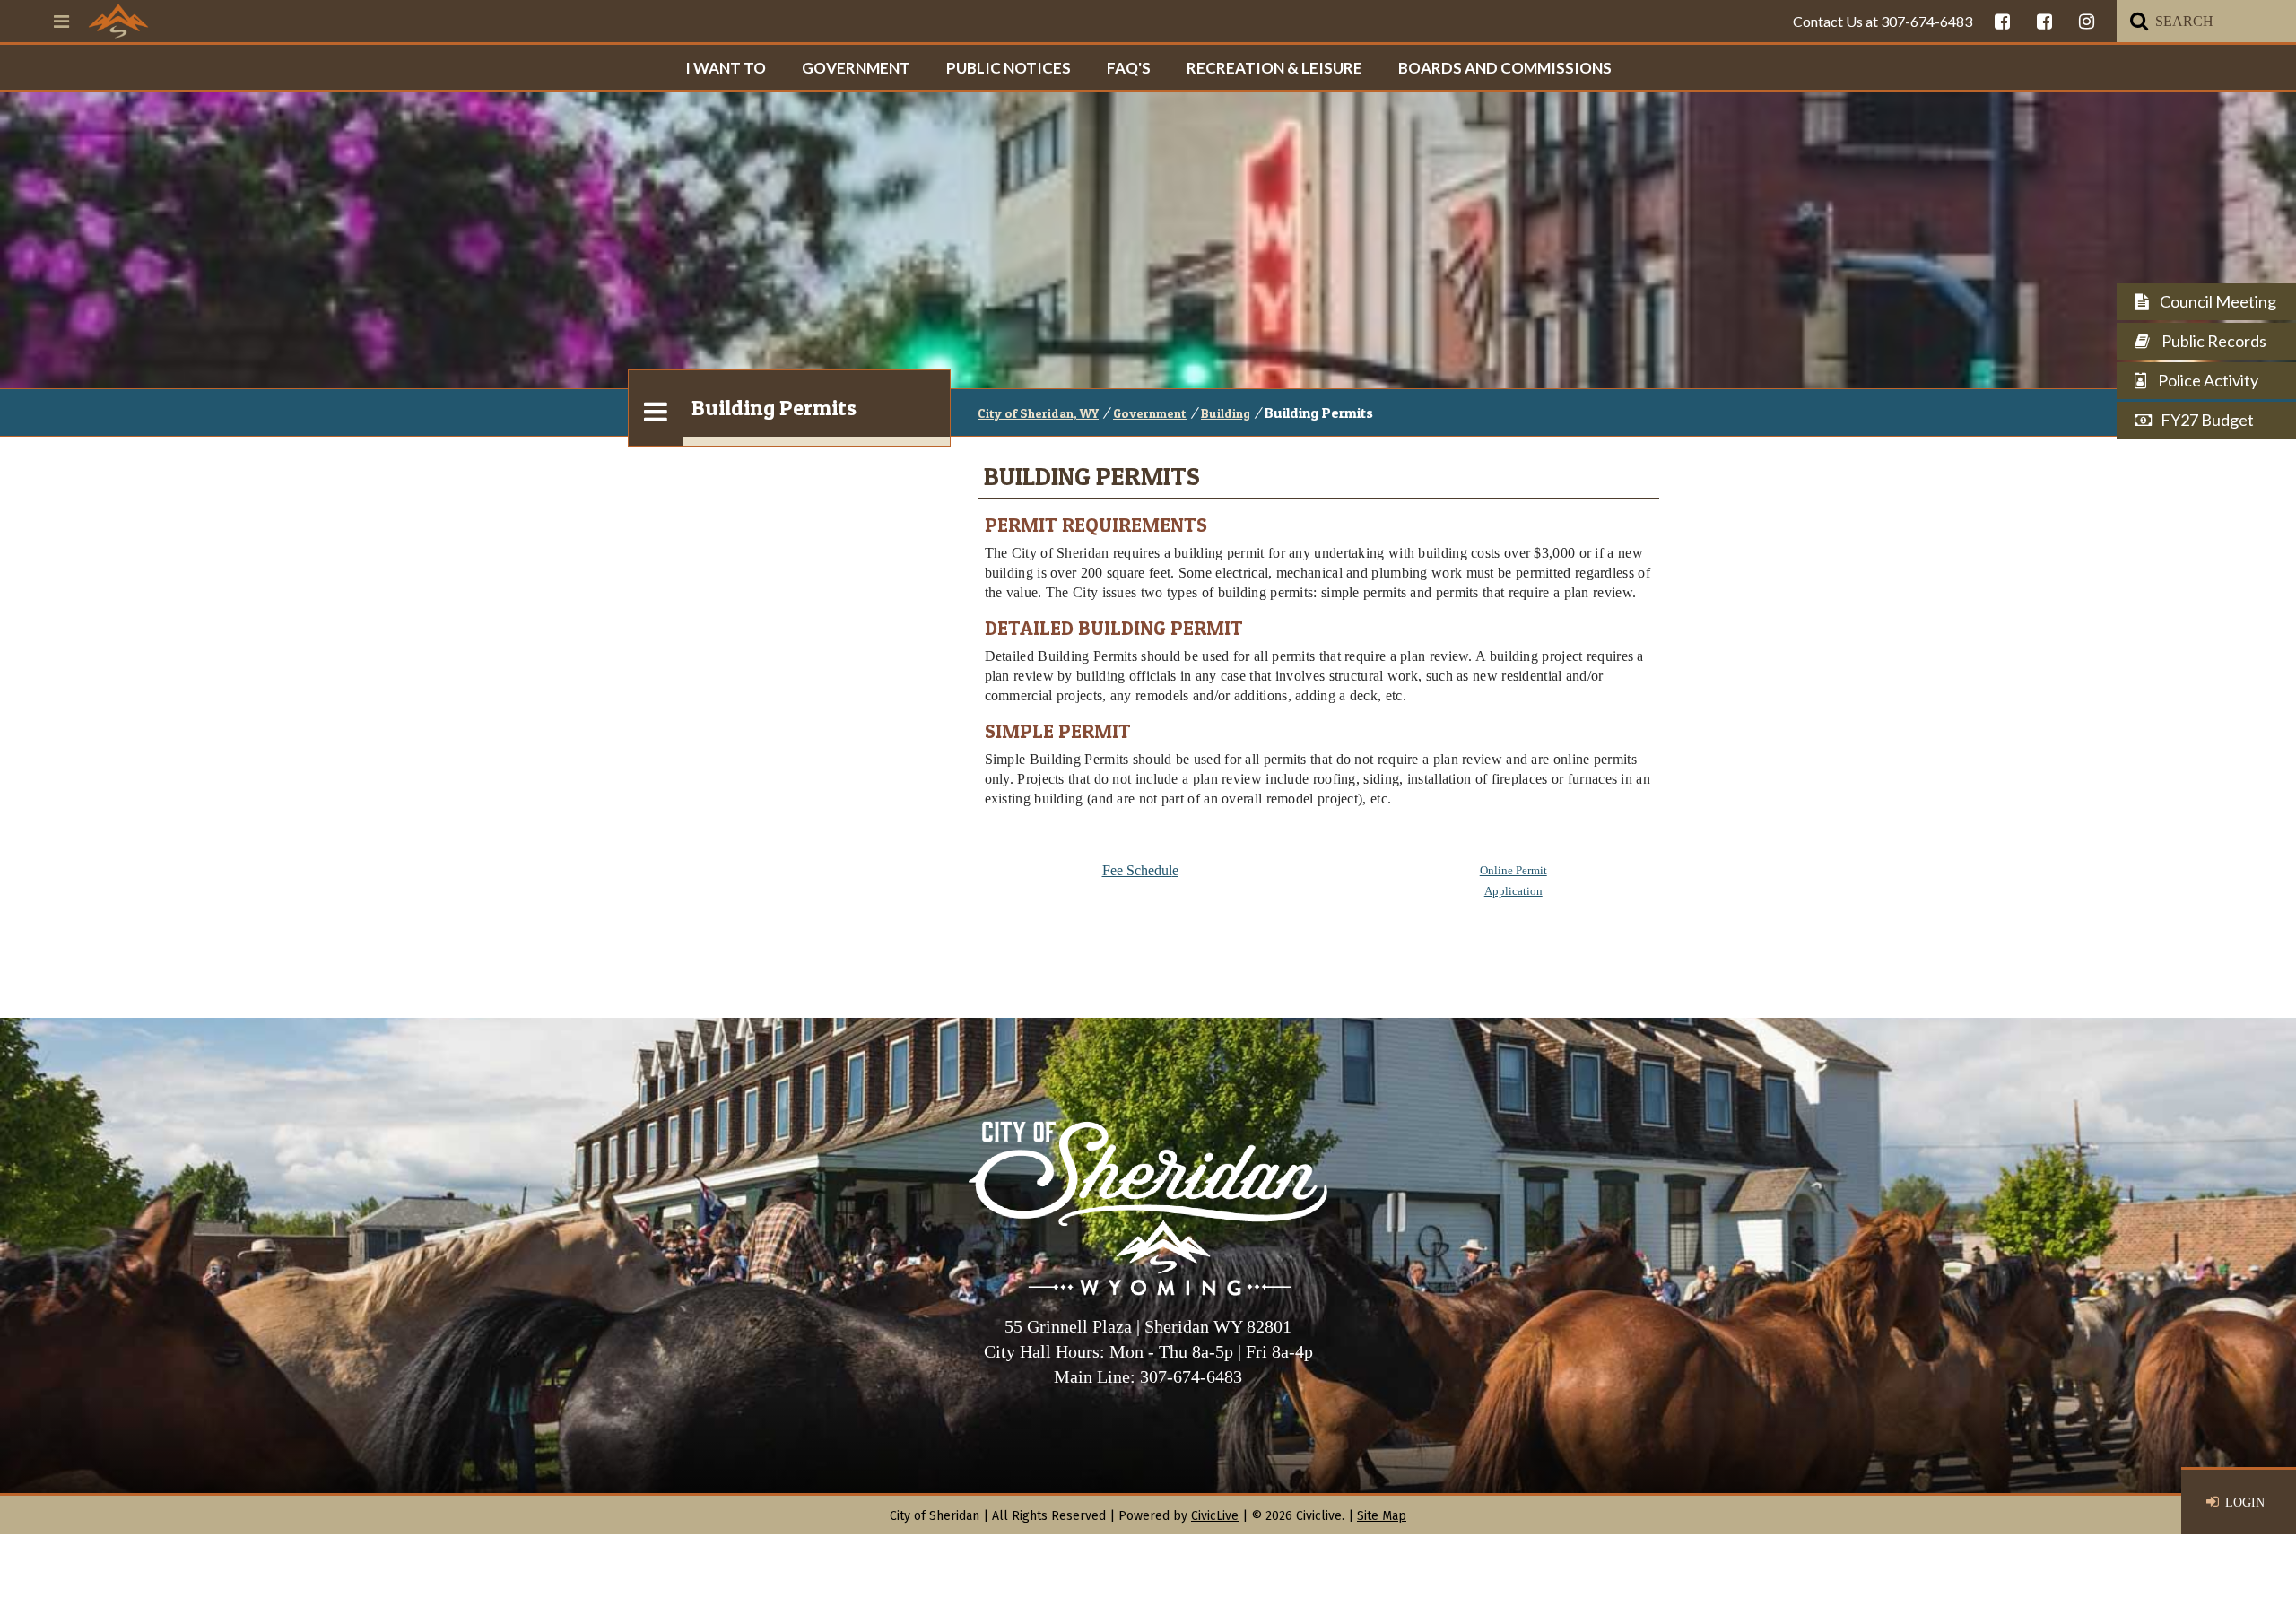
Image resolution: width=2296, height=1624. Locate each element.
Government (856, 68)
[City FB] (2002, 21)
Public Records (2213, 341)
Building (1226, 413)
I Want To (726, 68)
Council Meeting (2217, 301)
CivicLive (1215, 1516)
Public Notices (1009, 68)
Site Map (1382, 1516)
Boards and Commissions (1505, 68)
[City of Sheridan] (118, 21)
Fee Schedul (1137, 870)
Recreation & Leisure (1274, 68)
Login (2245, 1502)
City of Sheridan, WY (1038, 413)
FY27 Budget (2207, 420)
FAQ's (1129, 68)
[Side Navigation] (656, 408)
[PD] (2044, 21)
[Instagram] (2087, 21)
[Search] (2139, 21)
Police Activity (2207, 380)
